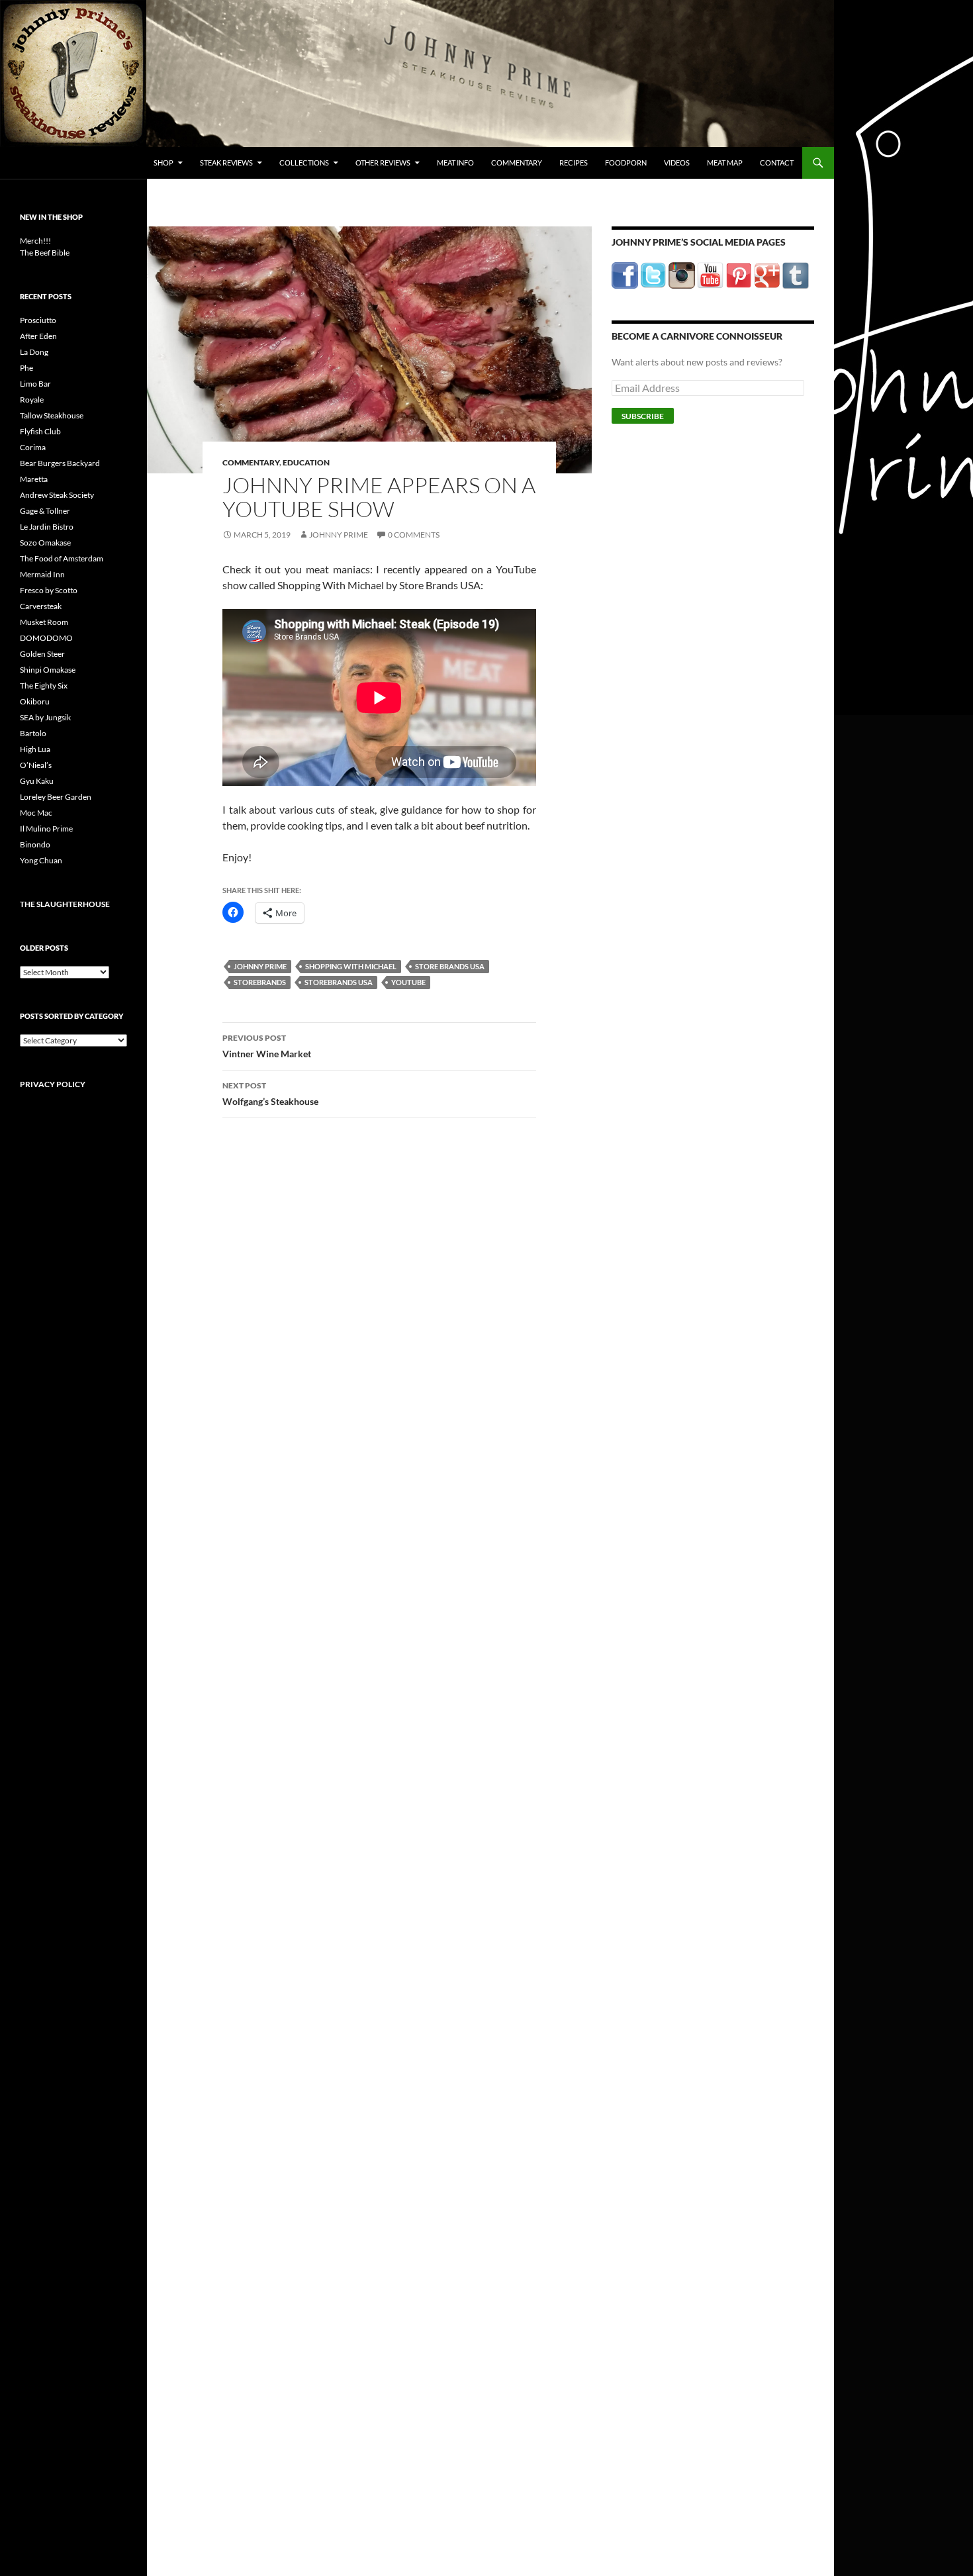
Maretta (34, 479)
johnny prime (260, 966)
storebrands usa (339, 982)
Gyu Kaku (37, 781)
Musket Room (44, 622)
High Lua (35, 749)
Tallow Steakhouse (52, 415)
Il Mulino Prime (46, 829)
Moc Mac (36, 813)
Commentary (517, 163)
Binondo (35, 844)
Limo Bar (35, 384)
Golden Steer (42, 654)
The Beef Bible (45, 253)
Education (306, 462)
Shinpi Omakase (48, 670)
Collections (304, 163)
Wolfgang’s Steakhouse (270, 1094)
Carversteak (41, 606)
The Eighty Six (44, 686)
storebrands (260, 982)
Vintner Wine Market (267, 1046)
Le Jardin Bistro (47, 527)
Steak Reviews (226, 163)
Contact (777, 163)
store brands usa (450, 966)
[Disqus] (369, 1335)
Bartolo (33, 733)
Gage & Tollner (45, 511)
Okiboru (35, 701)
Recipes (574, 163)
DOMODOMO (46, 638)
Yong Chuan (41, 860)
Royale (32, 400)
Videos (677, 163)
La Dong (34, 352)
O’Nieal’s (36, 765)
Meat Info (455, 163)
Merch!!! (35, 241)
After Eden (38, 336)
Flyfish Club (40, 431)
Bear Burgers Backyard (60, 463)
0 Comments (414, 535)
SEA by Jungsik (45, 717)
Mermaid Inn (42, 574)
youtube (408, 982)
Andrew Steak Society (57, 495)
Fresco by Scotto (49, 590)
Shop (163, 163)
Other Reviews (383, 163)
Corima (33, 447)
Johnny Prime (339, 535)
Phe (26, 368)
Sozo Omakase (45, 543)
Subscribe (643, 416)
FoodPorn (626, 163)
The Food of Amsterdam (62, 558)
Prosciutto (38, 320)
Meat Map (725, 163)
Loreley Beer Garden (56, 797)
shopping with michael (351, 966)
